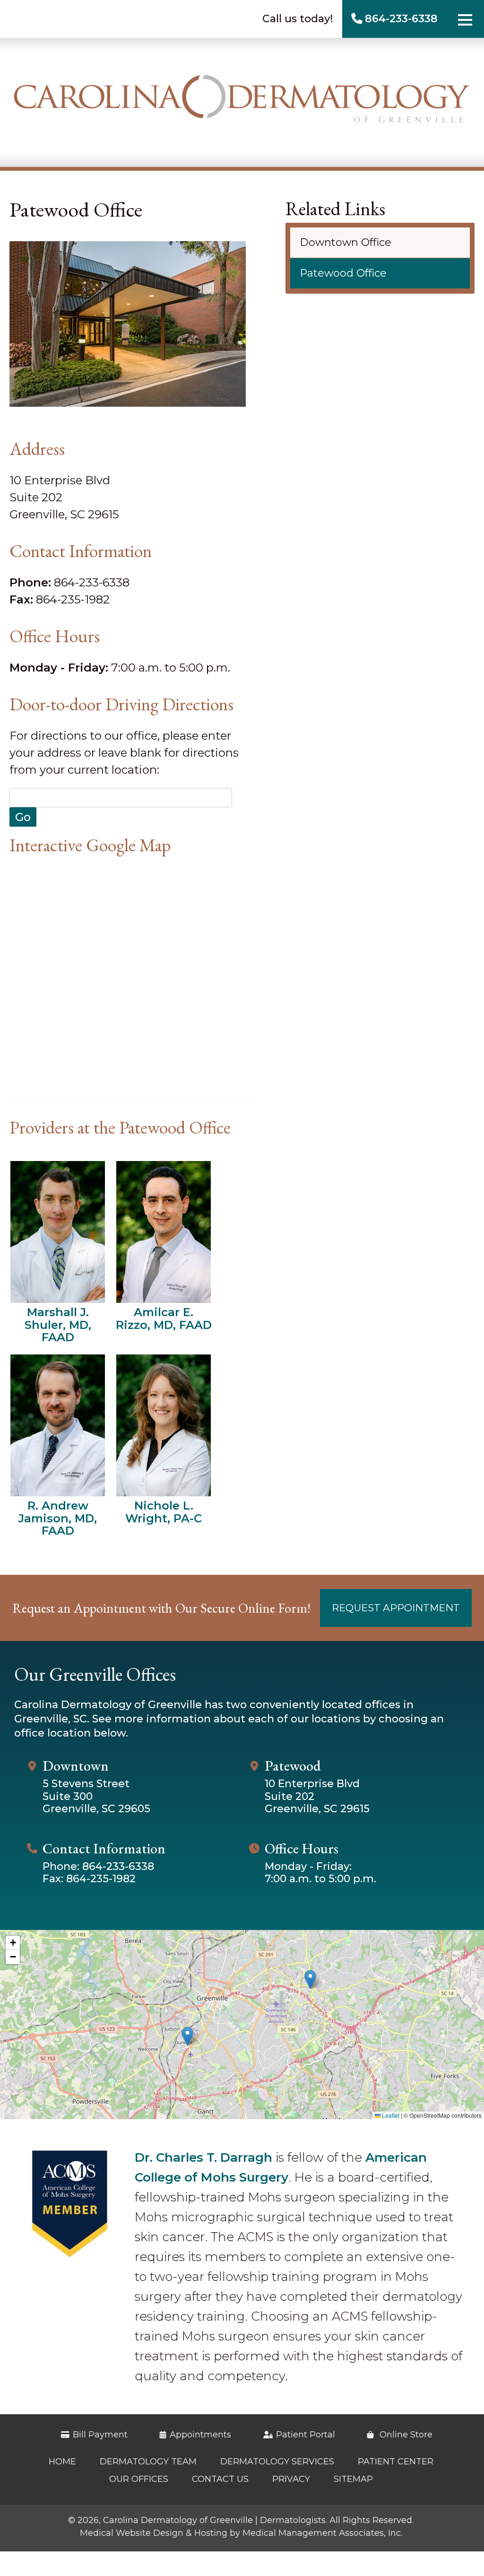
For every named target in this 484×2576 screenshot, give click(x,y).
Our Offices (139, 2479)
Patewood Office (343, 273)
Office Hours (302, 1849)
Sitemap (353, 2479)
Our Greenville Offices (95, 1674)
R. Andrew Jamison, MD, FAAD (58, 1518)
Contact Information (104, 1849)
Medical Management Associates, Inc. (322, 2533)
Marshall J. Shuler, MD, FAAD (58, 1324)
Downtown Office (346, 242)
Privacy (291, 2479)
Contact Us (220, 2479)
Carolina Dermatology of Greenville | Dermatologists (214, 2520)
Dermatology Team (148, 2462)
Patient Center (396, 2462)
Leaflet (390, 2115)
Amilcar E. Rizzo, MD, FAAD (164, 1318)
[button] (310, 1979)
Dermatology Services (277, 2462)
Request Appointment (396, 1608)
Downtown (76, 1766)
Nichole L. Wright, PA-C (164, 1512)
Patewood (293, 1766)
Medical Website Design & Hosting (154, 2533)
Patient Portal (306, 2435)
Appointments (200, 2435)
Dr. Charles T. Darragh (203, 2157)
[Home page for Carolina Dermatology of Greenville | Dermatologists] (242, 102)
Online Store (405, 2435)
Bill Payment (100, 2435)
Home (62, 2462)
